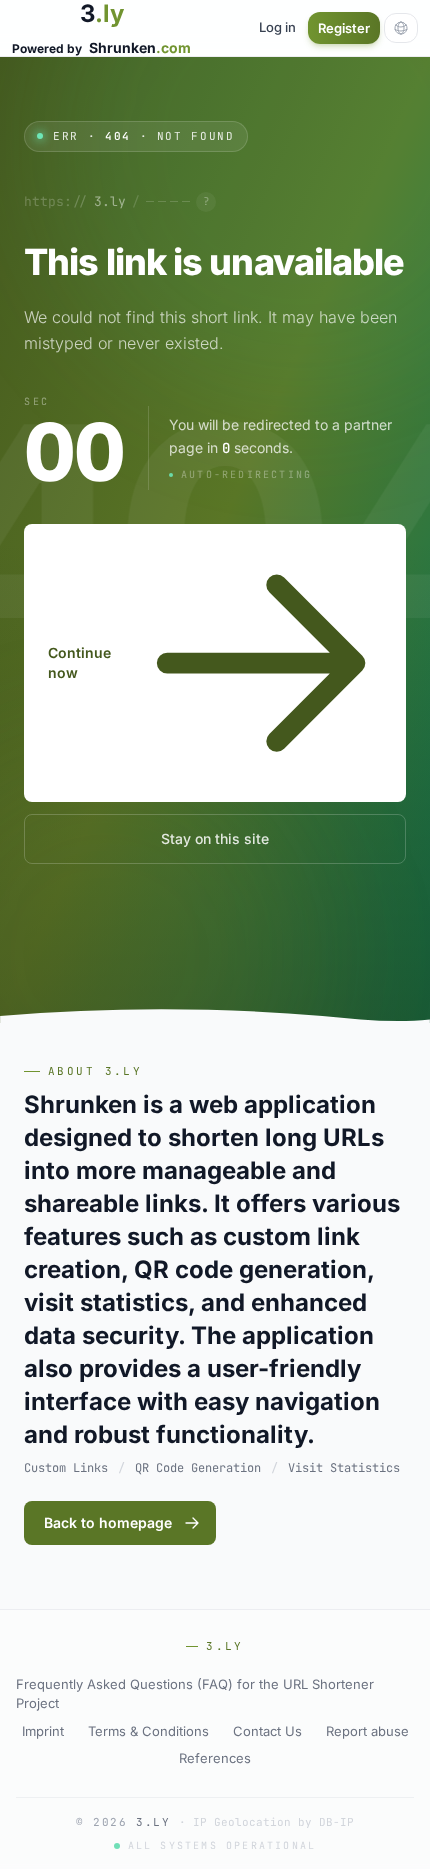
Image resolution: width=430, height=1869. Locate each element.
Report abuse (367, 1731)
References (215, 1758)
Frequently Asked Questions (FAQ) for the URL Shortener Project (195, 1694)
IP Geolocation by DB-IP (273, 1822)
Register (344, 28)
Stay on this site (215, 838)
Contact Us (267, 1731)
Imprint (43, 1731)
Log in (277, 27)
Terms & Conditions (148, 1731)
